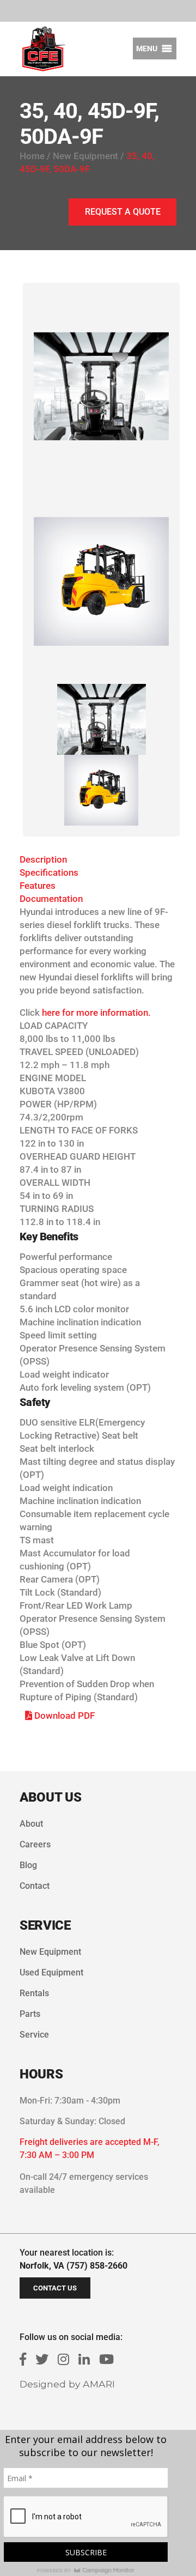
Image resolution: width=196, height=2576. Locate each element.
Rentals (34, 1993)
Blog (28, 1865)
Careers (35, 1844)
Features (38, 886)
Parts (30, 2014)
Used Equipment (51, 1972)
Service (34, 2035)
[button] (147, 49)
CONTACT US (55, 2288)
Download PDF (63, 1716)
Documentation (51, 899)
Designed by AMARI (67, 2384)
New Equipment (50, 1952)
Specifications (49, 872)
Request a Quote (123, 212)
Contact (35, 1886)
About (31, 1824)
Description (43, 859)
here (51, 1013)
